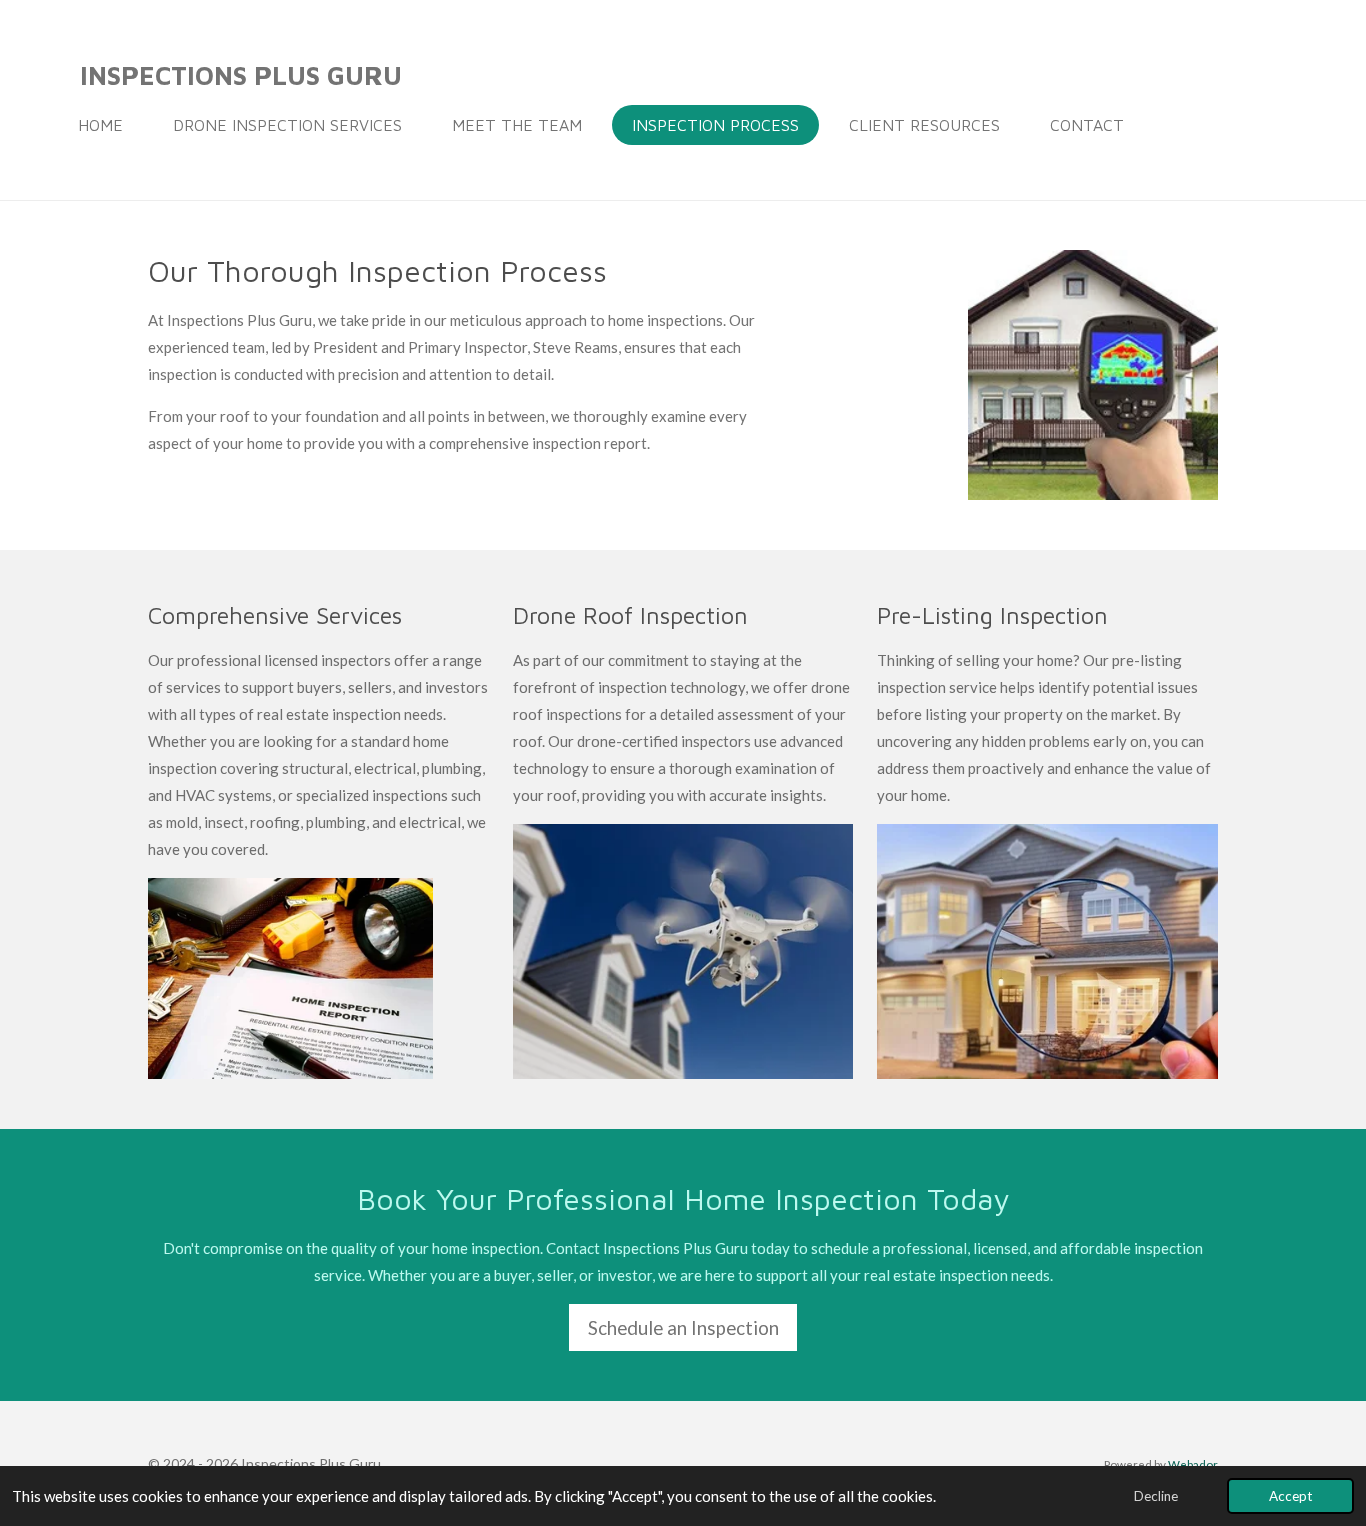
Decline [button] (1156, 1496)
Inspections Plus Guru (241, 75)
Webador (1193, 1464)
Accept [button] (1290, 1496)
